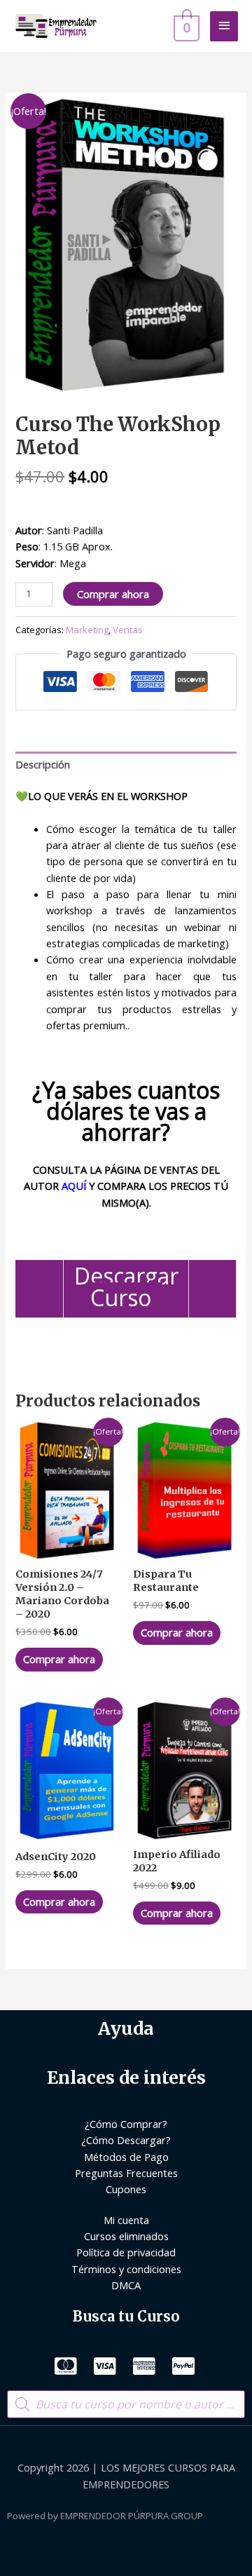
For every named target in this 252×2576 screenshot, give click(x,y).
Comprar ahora (113, 594)
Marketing (87, 630)
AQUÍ (74, 1186)
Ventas (128, 630)
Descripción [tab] (43, 764)
